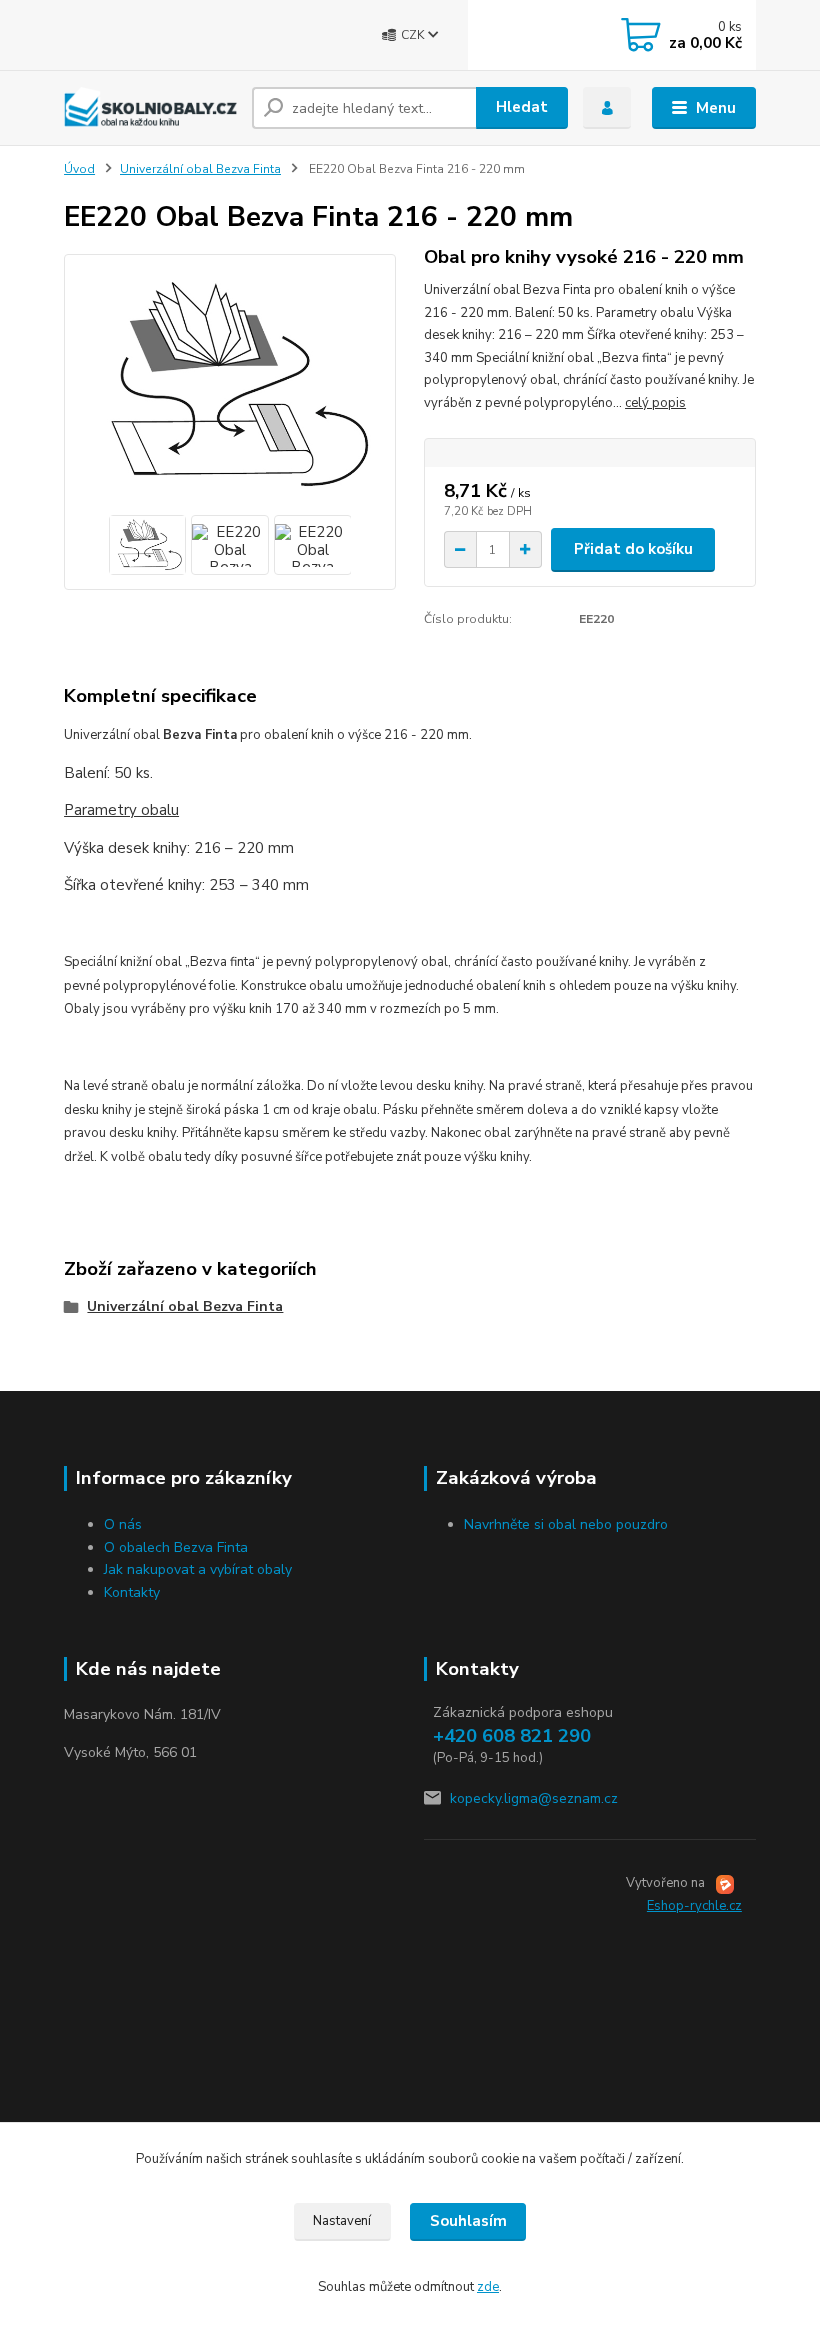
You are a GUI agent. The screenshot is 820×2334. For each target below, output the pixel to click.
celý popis (655, 403)
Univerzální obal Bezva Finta (200, 169)
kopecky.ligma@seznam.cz (534, 1798)
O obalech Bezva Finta (176, 1547)
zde (488, 2287)
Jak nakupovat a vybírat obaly (198, 1569)
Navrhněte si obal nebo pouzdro (566, 1524)
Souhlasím (468, 2221)
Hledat (522, 107)
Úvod (79, 169)
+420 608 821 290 (512, 1736)
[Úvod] (150, 107)
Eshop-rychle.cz (694, 1906)
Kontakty (132, 1592)
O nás (123, 1524)
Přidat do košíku (633, 549)
